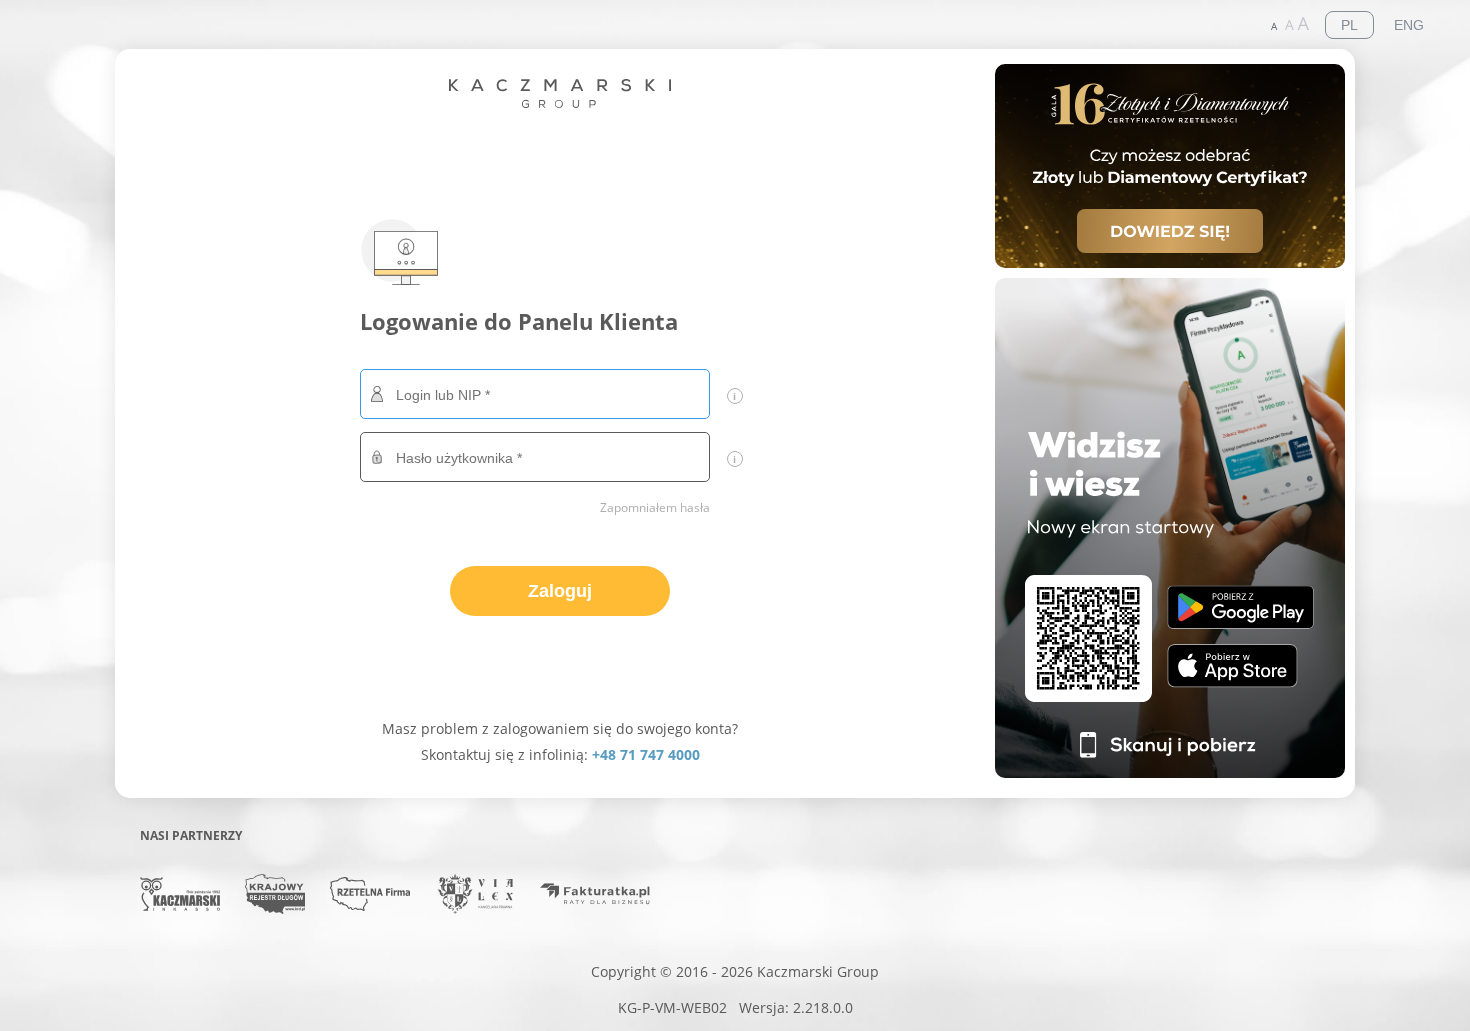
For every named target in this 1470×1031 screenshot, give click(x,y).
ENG (1409, 25)
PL (1349, 25)
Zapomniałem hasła (655, 507)
